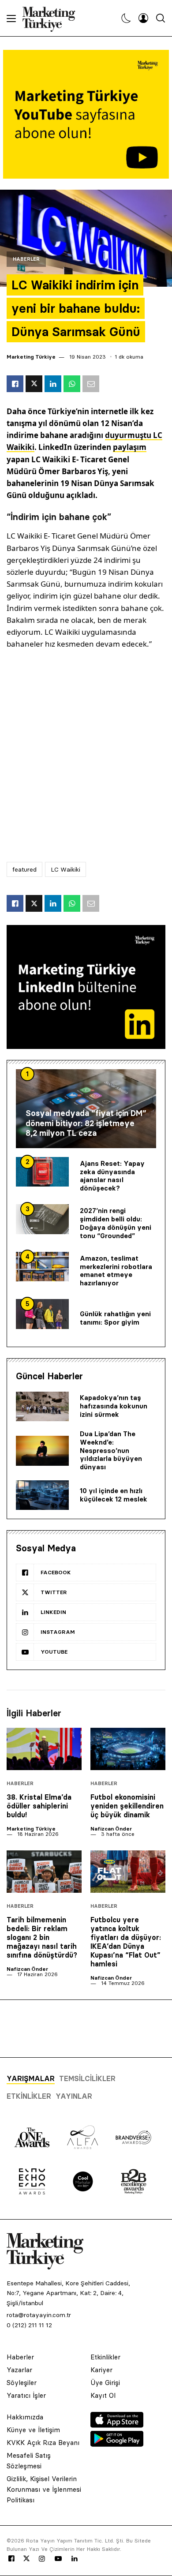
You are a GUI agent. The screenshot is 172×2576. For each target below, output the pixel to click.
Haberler (26, 259)
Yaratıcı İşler (26, 2395)
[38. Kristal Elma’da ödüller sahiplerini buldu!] (44, 1749)
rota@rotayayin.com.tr (39, 2315)
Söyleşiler (22, 2383)
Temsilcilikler (87, 2078)
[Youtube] (58, 2559)
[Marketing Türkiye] (52, 18)
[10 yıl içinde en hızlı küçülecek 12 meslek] (42, 1495)
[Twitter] (26, 2558)
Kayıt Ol (103, 2395)
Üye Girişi (105, 2383)
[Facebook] (11, 2559)
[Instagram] (41, 2559)
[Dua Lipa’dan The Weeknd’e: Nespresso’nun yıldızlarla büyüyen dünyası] (42, 1451)
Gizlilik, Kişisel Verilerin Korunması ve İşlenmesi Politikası (44, 2489)
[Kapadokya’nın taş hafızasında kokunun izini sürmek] (42, 1407)
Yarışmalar (31, 2078)
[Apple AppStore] (117, 2425)
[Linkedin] (75, 2559)
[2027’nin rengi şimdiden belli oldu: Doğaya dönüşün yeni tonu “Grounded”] (42, 1219)
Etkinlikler (29, 2096)
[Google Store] (117, 2444)
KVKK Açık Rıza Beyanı (43, 2443)
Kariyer (101, 2370)
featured (24, 869)
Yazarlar (19, 2370)
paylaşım (130, 447)
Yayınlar (74, 2096)
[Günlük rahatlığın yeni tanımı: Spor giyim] (42, 1314)
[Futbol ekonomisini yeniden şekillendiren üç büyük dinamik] (128, 1749)
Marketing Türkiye (31, 357)
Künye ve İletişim (33, 2430)
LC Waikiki (65, 869)
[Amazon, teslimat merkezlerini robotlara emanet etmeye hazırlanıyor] (42, 1267)
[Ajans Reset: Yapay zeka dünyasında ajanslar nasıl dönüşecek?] (42, 1172)
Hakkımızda (25, 2417)
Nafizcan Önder (111, 1829)
